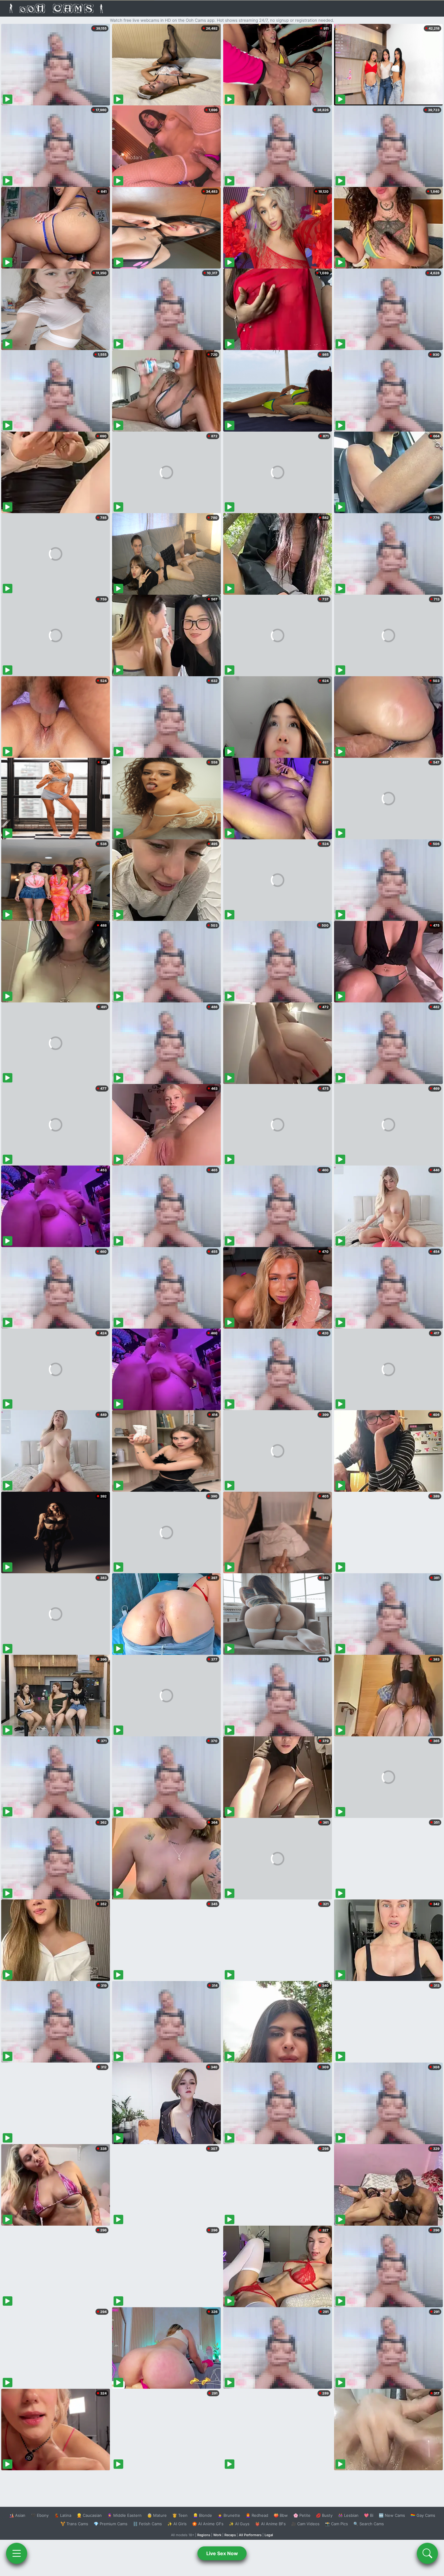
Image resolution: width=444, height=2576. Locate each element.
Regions (204, 2535)
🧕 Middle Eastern (124, 2515)
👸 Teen (180, 2515)
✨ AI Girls (177, 2524)
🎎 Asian (17, 2515)
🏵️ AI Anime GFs (208, 2524)
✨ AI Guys (239, 2524)
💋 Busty (324, 2515)
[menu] (17, 2553)
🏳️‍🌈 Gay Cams (423, 2515)
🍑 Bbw (281, 2515)
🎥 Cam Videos (305, 2524)
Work (217, 2535)
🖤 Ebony (40, 2515)
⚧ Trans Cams (74, 2524)
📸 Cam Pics (336, 2524)
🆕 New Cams (392, 2515)
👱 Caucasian (89, 2515)
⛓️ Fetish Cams (147, 2524)
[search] (427, 2553)
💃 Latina (63, 2515)
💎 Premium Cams (111, 2524)
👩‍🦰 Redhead (257, 2515)
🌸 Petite (302, 2515)
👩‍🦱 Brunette (229, 2515)
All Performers (250, 2535)
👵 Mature (157, 2515)
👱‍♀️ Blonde (203, 2515)
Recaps (230, 2535)
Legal (269, 2535)
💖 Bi (369, 2515)
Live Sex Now (222, 2553)
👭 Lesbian (348, 2515)
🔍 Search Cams (369, 2524)
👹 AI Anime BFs (270, 2524)
